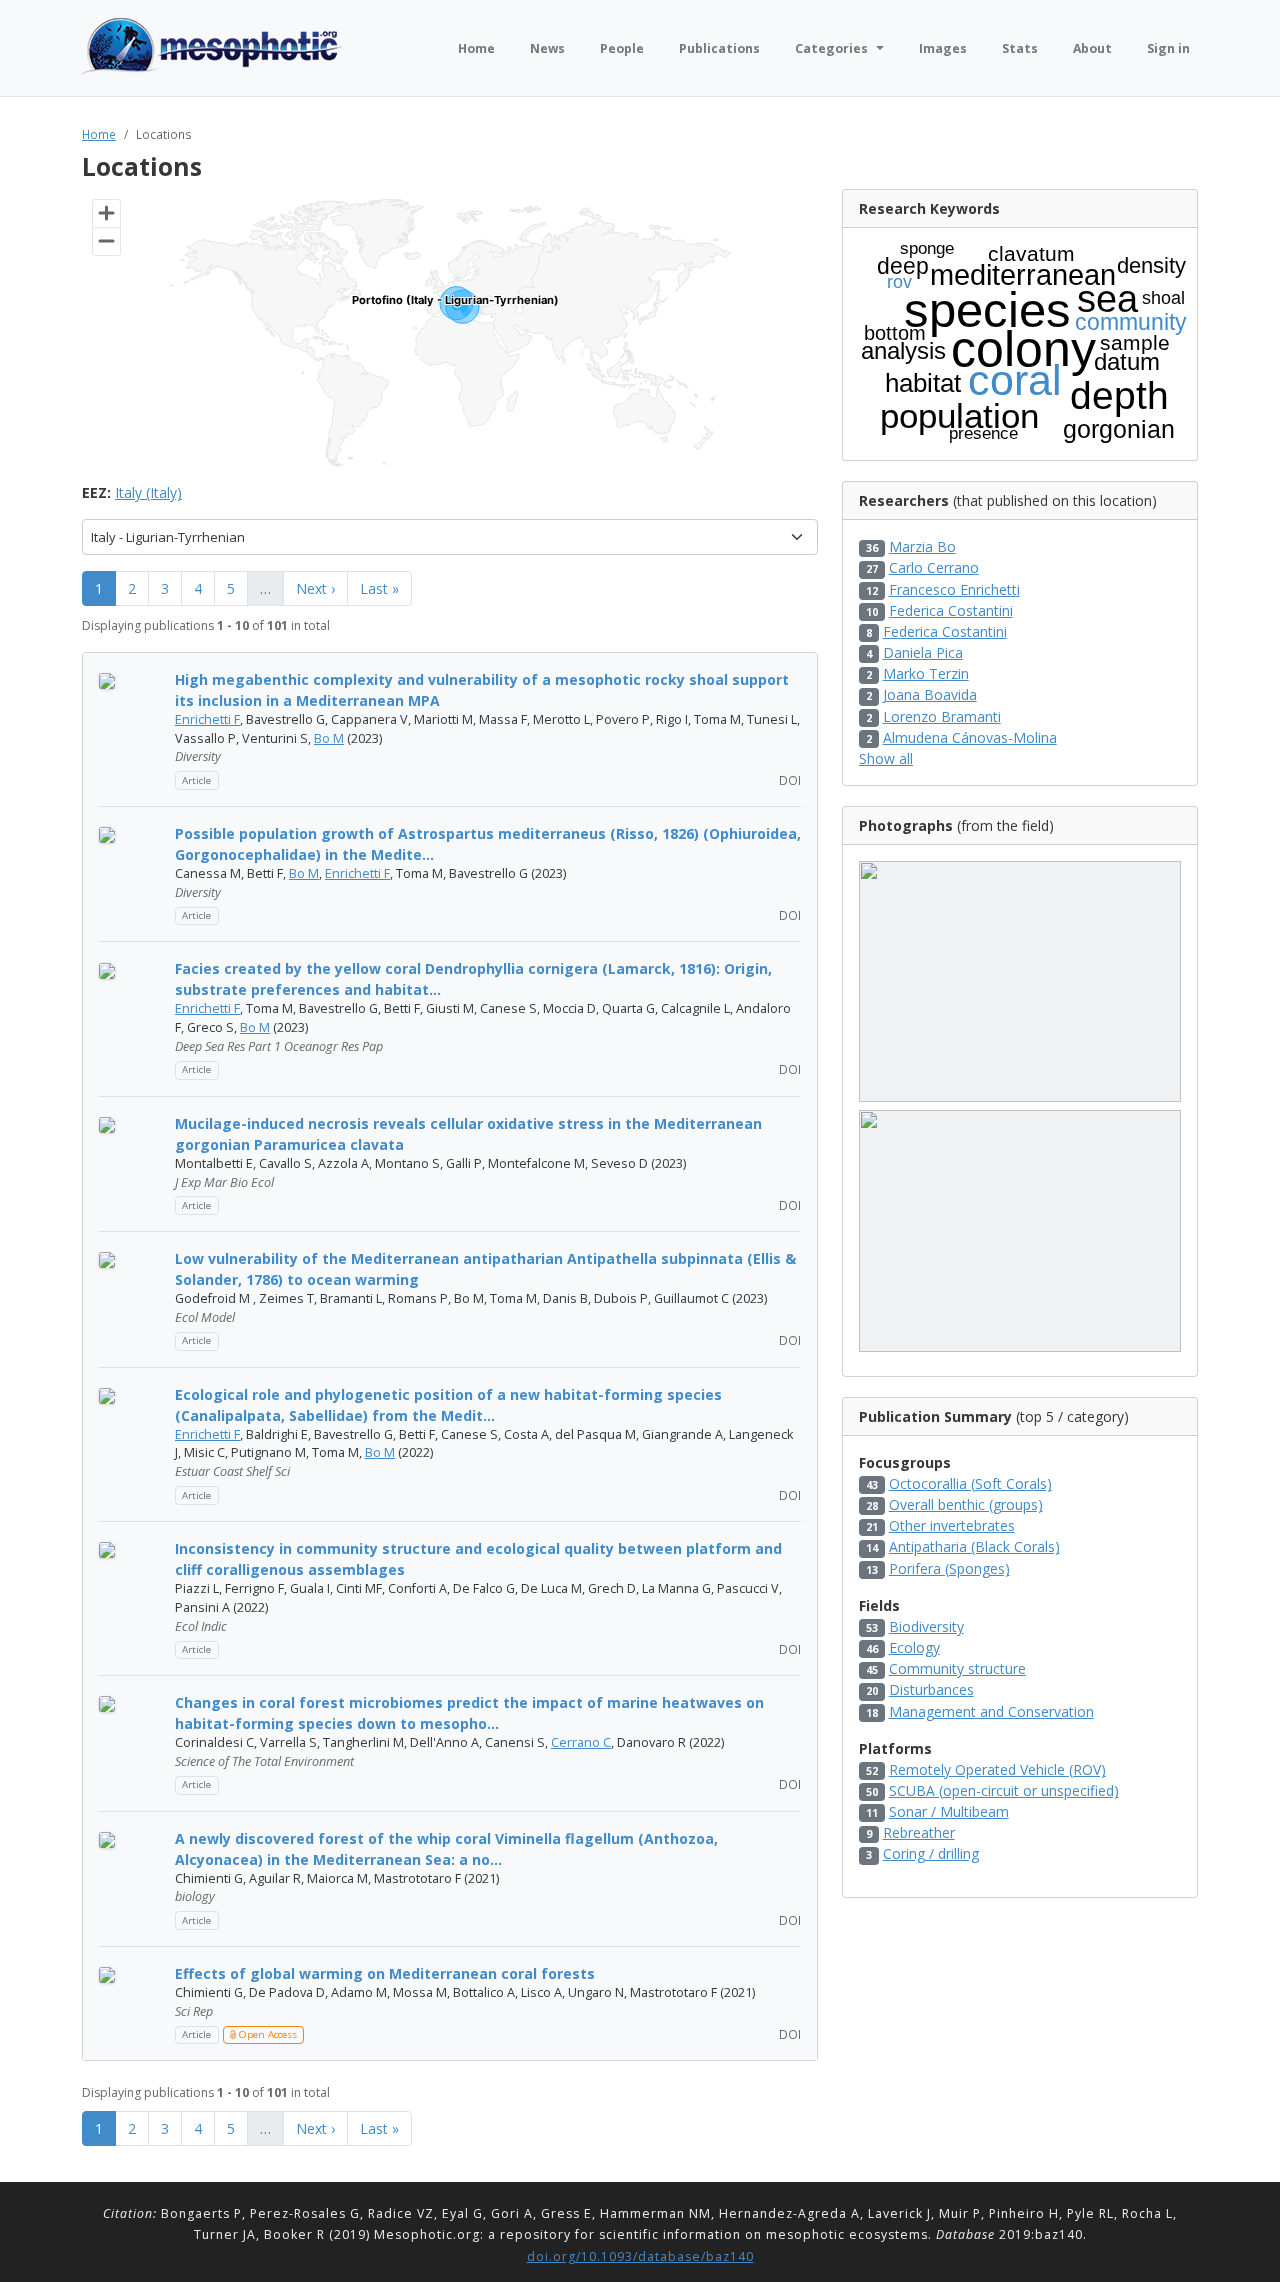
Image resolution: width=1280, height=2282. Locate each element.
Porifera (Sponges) (949, 1568)
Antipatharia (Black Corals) (974, 1546)
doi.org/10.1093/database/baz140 (640, 2256)
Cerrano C (581, 1742)
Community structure (957, 1668)
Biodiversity (926, 1626)
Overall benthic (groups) (966, 1504)
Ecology (914, 1647)
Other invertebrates (952, 1525)
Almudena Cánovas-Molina (970, 737)
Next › (315, 588)
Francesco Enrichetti (954, 589)
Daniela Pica (923, 652)
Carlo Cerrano (934, 567)
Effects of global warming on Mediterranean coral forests (385, 1973)
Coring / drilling (931, 1853)
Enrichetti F (207, 719)
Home (99, 134)
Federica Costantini (951, 610)
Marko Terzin (926, 673)
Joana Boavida (930, 694)
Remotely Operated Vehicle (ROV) (997, 1769)
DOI (788, 780)
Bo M (329, 738)
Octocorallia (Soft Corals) (970, 1483)
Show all (886, 758)
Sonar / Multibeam (949, 1811)
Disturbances (931, 1689)
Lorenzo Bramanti (942, 716)
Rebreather (919, 1832)
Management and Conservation (991, 1711)
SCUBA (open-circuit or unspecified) (1004, 1790)
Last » (379, 588)
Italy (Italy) (148, 492)
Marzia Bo (922, 546)
